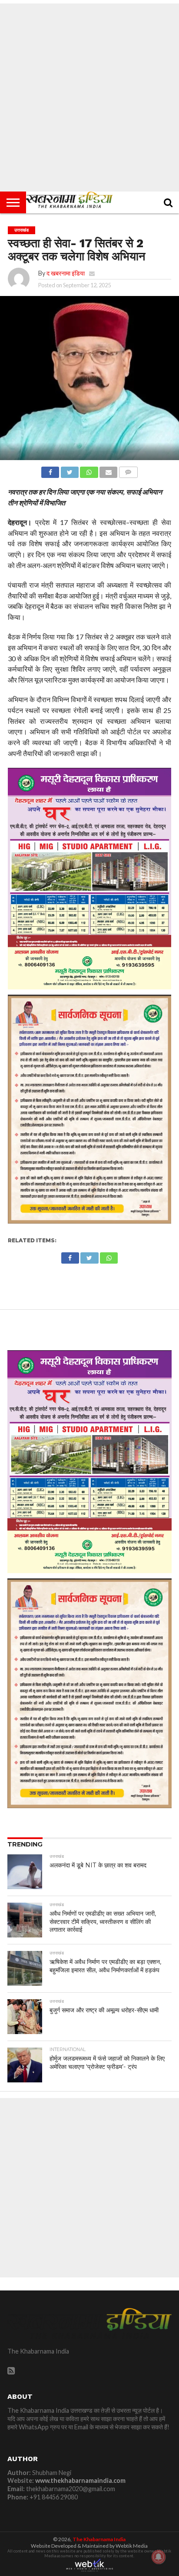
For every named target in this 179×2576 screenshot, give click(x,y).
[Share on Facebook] (50, 470)
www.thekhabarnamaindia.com (80, 2480)
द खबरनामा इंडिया (66, 273)
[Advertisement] (89, 98)
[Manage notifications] (159, 2557)
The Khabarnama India (99, 2539)
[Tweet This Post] (70, 470)
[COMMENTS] (128, 470)
